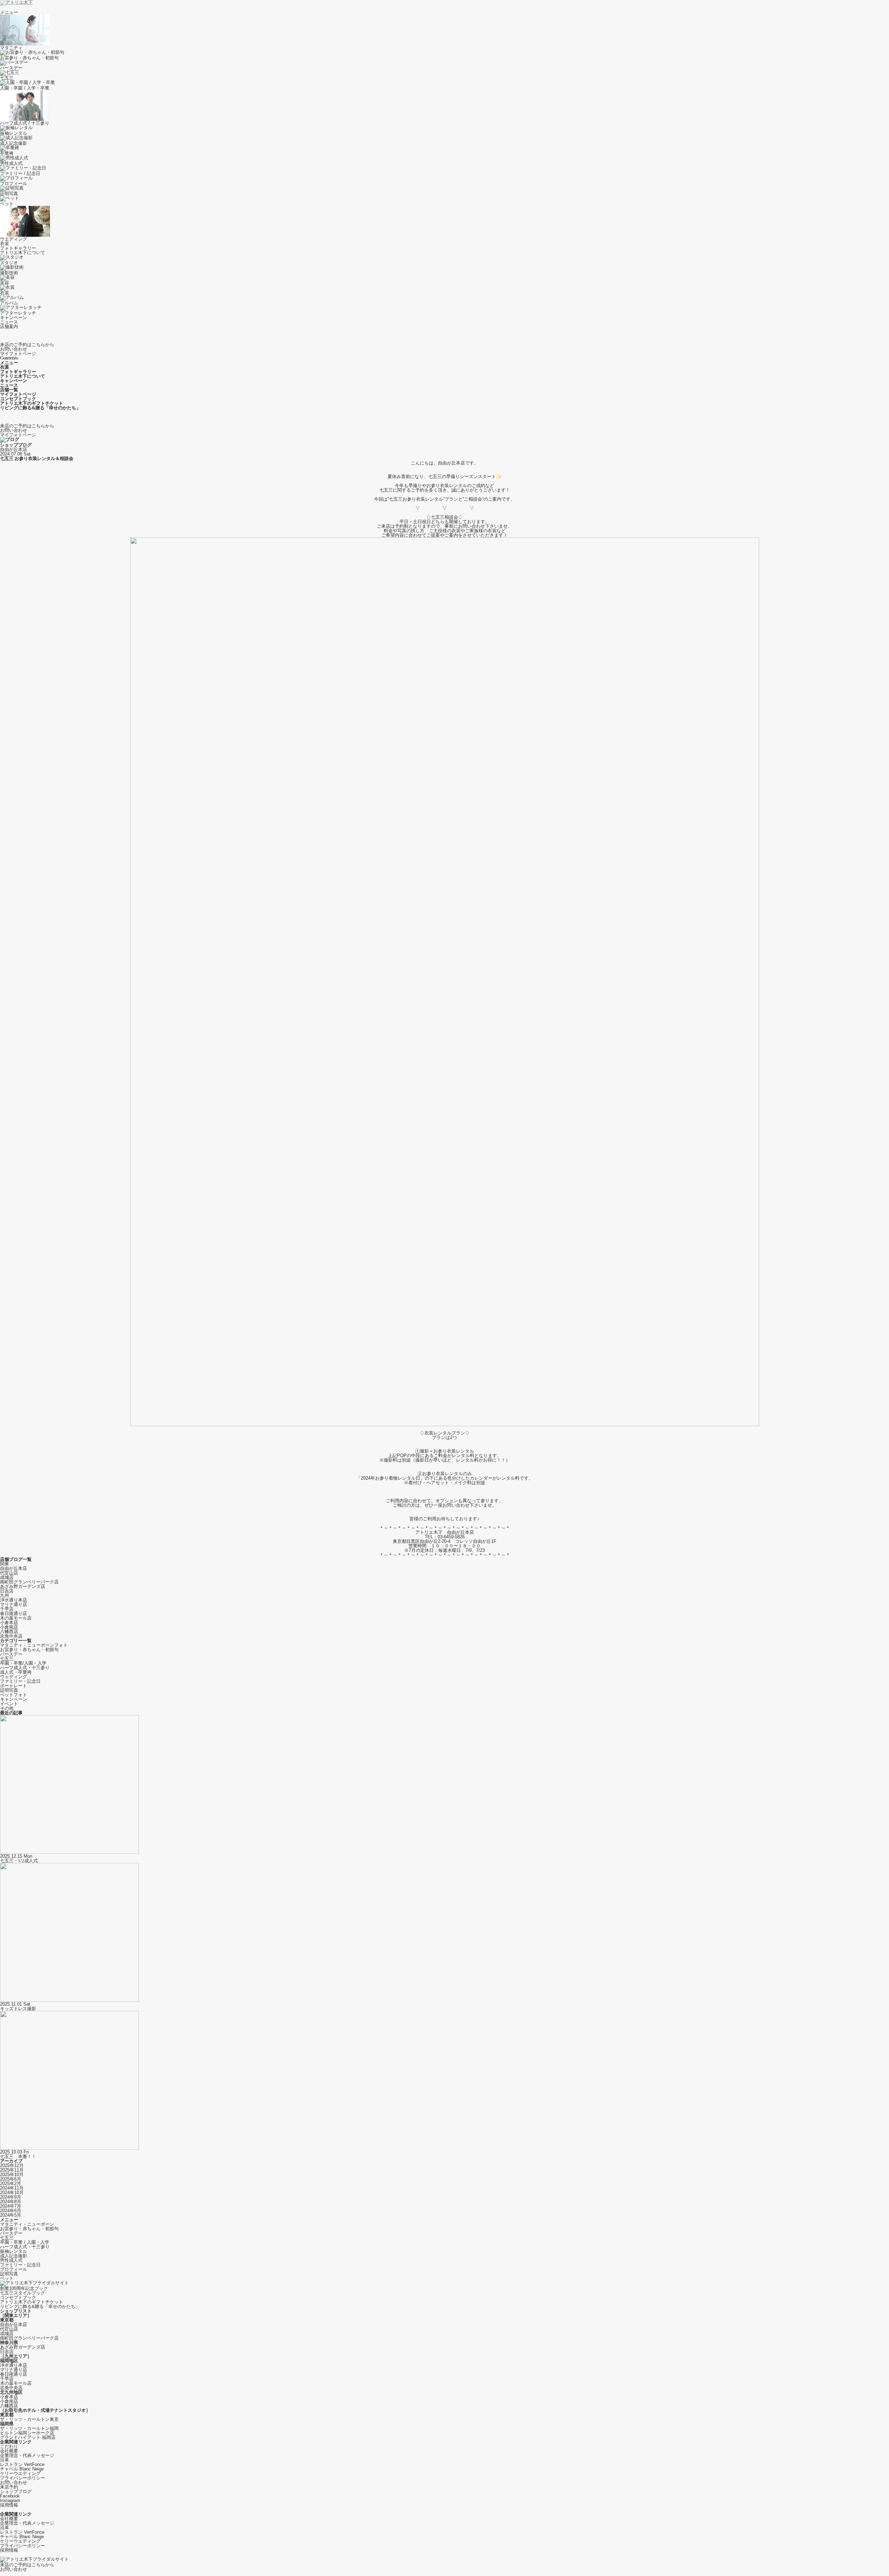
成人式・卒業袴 (16, 1672)
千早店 (7, 1609)
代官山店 (9, 1573)
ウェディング (14, 1677)
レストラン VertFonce (22, 2464)
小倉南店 (9, 1627)
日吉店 (7, 1591)
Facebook (10, 2496)
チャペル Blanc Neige (22, 2469)
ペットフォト (14, 1695)
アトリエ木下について (23, 253)
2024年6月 (11, 2211)
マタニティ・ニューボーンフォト (34, 1645)
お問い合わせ (14, 2482)
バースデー (11, 1654)
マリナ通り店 (14, 1604)
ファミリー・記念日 (20, 1681)
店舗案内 (9, 327)
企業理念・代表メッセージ (27, 2455)
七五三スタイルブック (23, 2293)
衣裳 (5, 244)
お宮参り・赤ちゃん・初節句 (29, 1650)
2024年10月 (12, 2193)
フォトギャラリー (18, 248)
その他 (7, 1708)
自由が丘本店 (14, 449)
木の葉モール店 (16, 1618)
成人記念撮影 (14, 2256)
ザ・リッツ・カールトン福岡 (29, 2428)
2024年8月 (11, 2202)
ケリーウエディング (20, 2473)
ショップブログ (16, 2491)
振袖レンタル (14, 2251)
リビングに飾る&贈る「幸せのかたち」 (40, 2306)
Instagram (10, 2500)
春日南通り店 (14, 1613)
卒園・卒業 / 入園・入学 (25, 2242)
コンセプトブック (18, 2297)
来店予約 (9, 2487)
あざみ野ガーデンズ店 (23, 1586)
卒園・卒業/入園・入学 (23, 1663)
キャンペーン (14, 317)
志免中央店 (11, 1636)
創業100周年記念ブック (24, 2288)
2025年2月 (11, 2184)
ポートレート (14, 1686)
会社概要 (9, 2451)
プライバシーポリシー (23, 2478)
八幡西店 (9, 1632)
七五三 (7, 1659)
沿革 (5, 2460)
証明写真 (9, 1690)
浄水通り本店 (14, 1600)
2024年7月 (11, 2206)
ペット (7, 2278)
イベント (9, 1704)
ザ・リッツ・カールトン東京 (29, 2419)
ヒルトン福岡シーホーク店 (27, 2433)
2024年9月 (11, 2197)
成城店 (7, 1577)
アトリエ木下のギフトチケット (32, 2302)
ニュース (9, 322)
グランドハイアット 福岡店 (28, 2437)
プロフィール (14, 2269)
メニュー (9, 12)
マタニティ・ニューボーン (27, 2224)
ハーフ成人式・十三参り (25, 1668)
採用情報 (9, 2505)
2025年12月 (12, 2165)
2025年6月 (11, 2179)
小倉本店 (9, 1622)
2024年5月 (11, 2215)
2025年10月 (12, 2174)
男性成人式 (11, 2260)
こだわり (9, 2446)
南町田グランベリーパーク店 (29, 1582)
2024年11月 (12, 2188)
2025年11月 (12, 2170)
